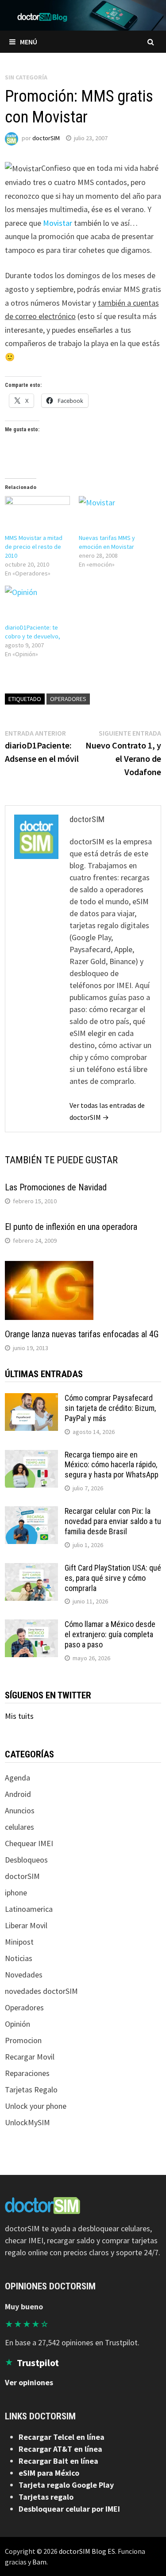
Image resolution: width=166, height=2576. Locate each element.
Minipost (19, 1942)
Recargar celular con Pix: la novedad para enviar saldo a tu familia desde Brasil (113, 1521)
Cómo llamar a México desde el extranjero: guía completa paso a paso (110, 1634)
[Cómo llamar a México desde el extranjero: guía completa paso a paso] (31, 1625)
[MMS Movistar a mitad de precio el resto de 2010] (37, 515)
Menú (29, 42)
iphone (16, 1893)
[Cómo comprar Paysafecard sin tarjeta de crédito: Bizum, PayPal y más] (31, 1399)
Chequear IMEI (29, 1843)
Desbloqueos (26, 1860)
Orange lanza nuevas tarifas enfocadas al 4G (82, 1334)
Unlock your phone (36, 2106)
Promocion (23, 2040)
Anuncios (20, 1810)
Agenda (17, 1778)
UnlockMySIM (27, 2122)
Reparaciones (27, 2073)
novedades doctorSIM (41, 1991)
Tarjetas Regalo (31, 2090)
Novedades (24, 1975)
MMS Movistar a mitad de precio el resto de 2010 (34, 547)
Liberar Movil (26, 1925)
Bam (39, 2562)
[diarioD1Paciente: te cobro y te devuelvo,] (37, 604)
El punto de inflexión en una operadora (71, 1227)
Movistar (58, 223)
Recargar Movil (30, 2057)
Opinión (17, 2024)
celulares (19, 1827)
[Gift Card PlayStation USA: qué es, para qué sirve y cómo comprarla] (31, 1569)
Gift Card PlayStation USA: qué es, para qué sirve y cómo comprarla (113, 1578)
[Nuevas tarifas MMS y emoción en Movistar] (111, 515)
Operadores (68, 699)
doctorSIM (46, 138)
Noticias (19, 1958)
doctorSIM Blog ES (87, 2551)
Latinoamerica (29, 1909)
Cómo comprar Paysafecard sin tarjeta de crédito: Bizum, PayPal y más (110, 1408)
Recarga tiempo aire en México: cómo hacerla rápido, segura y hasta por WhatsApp (112, 1465)
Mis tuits (19, 1716)
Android (18, 1794)
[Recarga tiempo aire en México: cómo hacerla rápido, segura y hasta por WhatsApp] (31, 1456)
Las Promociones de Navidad (56, 1187)
